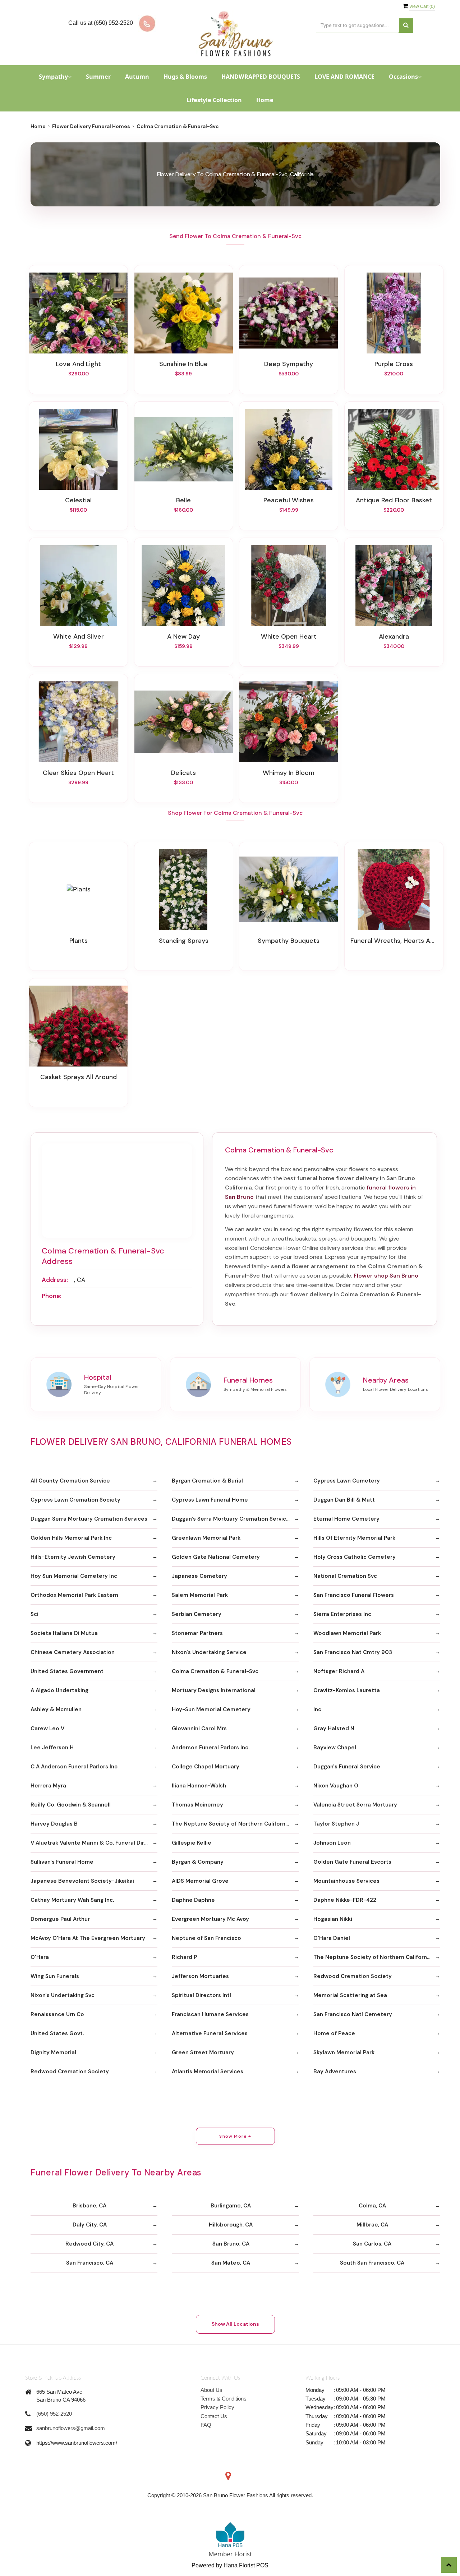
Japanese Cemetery (199, 1576)
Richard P (184, 1957)
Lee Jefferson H (52, 1748)
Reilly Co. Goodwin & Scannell (71, 1805)
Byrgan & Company (198, 1862)
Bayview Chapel (335, 1748)
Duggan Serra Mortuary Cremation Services (89, 1519)
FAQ (206, 2425)
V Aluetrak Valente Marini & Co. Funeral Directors (94, 1843)
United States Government (67, 1671)
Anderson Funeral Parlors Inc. (211, 1748)
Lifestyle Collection (214, 100)
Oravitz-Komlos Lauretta (347, 1690)
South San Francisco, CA (372, 2263)
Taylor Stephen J (336, 1824)
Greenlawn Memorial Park (206, 1538)
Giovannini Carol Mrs (199, 1728)
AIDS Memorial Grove (200, 1881)
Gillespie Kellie (192, 1843)
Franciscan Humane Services (210, 2014)
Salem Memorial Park (200, 1595)
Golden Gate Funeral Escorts (352, 1862)
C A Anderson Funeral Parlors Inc (74, 1767)
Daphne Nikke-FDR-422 (345, 1900)
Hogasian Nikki (333, 1919)
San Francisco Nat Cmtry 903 (353, 1652)
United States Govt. (57, 2033)
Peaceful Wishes (289, 500)
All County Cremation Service (70, 1481)
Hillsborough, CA (231, 2225)
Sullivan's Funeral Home (62, 1862)
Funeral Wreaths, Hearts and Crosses (394, 941)
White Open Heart (289, 636)
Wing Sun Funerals (55, 1976)
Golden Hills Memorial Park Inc (71, 1538)
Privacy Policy (217, 2407)
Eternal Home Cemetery (346, 1519)
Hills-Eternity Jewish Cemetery (73, 1557)
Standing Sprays (184, 941)
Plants (79, 941)
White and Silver (79, 636)
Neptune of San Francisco (206, 1938)
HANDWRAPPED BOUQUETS (261, 77)
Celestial (78, 500)
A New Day (183, 636)
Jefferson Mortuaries (200, 1976)
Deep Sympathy (289, 364)
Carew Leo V (47, 1728)
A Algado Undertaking (59, 1690)
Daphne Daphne (193, 1900)
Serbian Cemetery (197, 1614)
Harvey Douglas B (54, 1824)
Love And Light (78, 364)
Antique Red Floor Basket (394, 500)
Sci (34, 1614)
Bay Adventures (335, 2072)
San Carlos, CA (372, 2244)
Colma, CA (372, 2206)
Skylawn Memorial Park (344, 2052)
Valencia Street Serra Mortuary (355, 1805)
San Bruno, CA (231, 2244)
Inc (317, 1709)
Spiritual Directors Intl (201, 1995)
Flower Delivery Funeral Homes (91, 126)
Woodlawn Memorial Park (347, 1633)
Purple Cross (394, 364)
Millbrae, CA (372, 2225)
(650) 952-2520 (54, 2414)
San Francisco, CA (90, 2263)
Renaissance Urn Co (57, 2014)
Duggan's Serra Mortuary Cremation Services (232, 1519)
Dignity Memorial (53, 2052)
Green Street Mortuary (203, 2052)
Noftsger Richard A (339, 1671)
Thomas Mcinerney (197, 1805)
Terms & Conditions (224, 2399)
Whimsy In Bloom (289, 773)
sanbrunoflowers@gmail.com (71, 2428)
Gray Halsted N (334, 1728)
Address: (55, 1280)
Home (265, 100)
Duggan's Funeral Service (347, 1767)
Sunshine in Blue (183, 364)
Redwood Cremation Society (353, 1976)
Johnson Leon (332, 1843)
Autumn (137, 77)
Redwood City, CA (89, 2244)
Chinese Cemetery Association (73, 1652)
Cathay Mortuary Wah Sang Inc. (72, 1900)
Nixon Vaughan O (336, 1786)
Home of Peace (334, 2033)
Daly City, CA (90, 2225)
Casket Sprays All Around (79, 1077)
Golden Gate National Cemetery (216, 1557)
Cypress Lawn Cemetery (347, 1481)
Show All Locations (235, 2324)
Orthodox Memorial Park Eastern (74, 1595)
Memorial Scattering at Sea (350, 1995)
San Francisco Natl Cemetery (353, 2014)
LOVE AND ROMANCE (344, 77)
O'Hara (40, 1957)
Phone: (52, 1296)
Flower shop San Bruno (386, 1276)
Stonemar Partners (197, 1633)
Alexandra (394, 636)
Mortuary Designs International (214, 1690)
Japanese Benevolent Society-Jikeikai (82, 1881)
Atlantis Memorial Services (208, 2072)
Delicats (183, 773)
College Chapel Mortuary (206, 1767)
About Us (211, 2390)
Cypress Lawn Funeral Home (210, 1500)
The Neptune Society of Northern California (231, 1824)
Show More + (235, 2136)
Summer (98, 77)
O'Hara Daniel (332, 1938)
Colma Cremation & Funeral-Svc (215, 1671)
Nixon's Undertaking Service (209, 1652)
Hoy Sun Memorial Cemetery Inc (74, 1576)
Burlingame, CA (231, 2206)
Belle (183, 500)
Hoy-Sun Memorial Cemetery (211, 1709)
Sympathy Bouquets (289, 941)
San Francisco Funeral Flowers (354, 1595)
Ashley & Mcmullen (56, 1709)
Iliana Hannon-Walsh (199, 1786)
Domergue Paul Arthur (60, 1919)
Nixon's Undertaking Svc (63, 1995)
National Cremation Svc (345, 1576)
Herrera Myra (48, 1786)
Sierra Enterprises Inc (342, 1614)
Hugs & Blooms (185, 77)
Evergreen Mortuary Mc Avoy (210, 1919)
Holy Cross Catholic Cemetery (355, 1557)
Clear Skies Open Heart (78, 773)
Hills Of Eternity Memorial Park (354, 1538)
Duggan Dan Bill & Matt (344, 1500)
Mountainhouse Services (346, 1881)
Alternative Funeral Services (210, 2033)
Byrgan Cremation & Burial (207, 1481)
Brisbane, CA (89, 2206)
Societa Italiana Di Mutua (64, 1633)
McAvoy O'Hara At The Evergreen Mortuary (88, 1938)
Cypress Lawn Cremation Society (75, 1500)
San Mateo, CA (231, 2263)
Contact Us (214, 2416)
